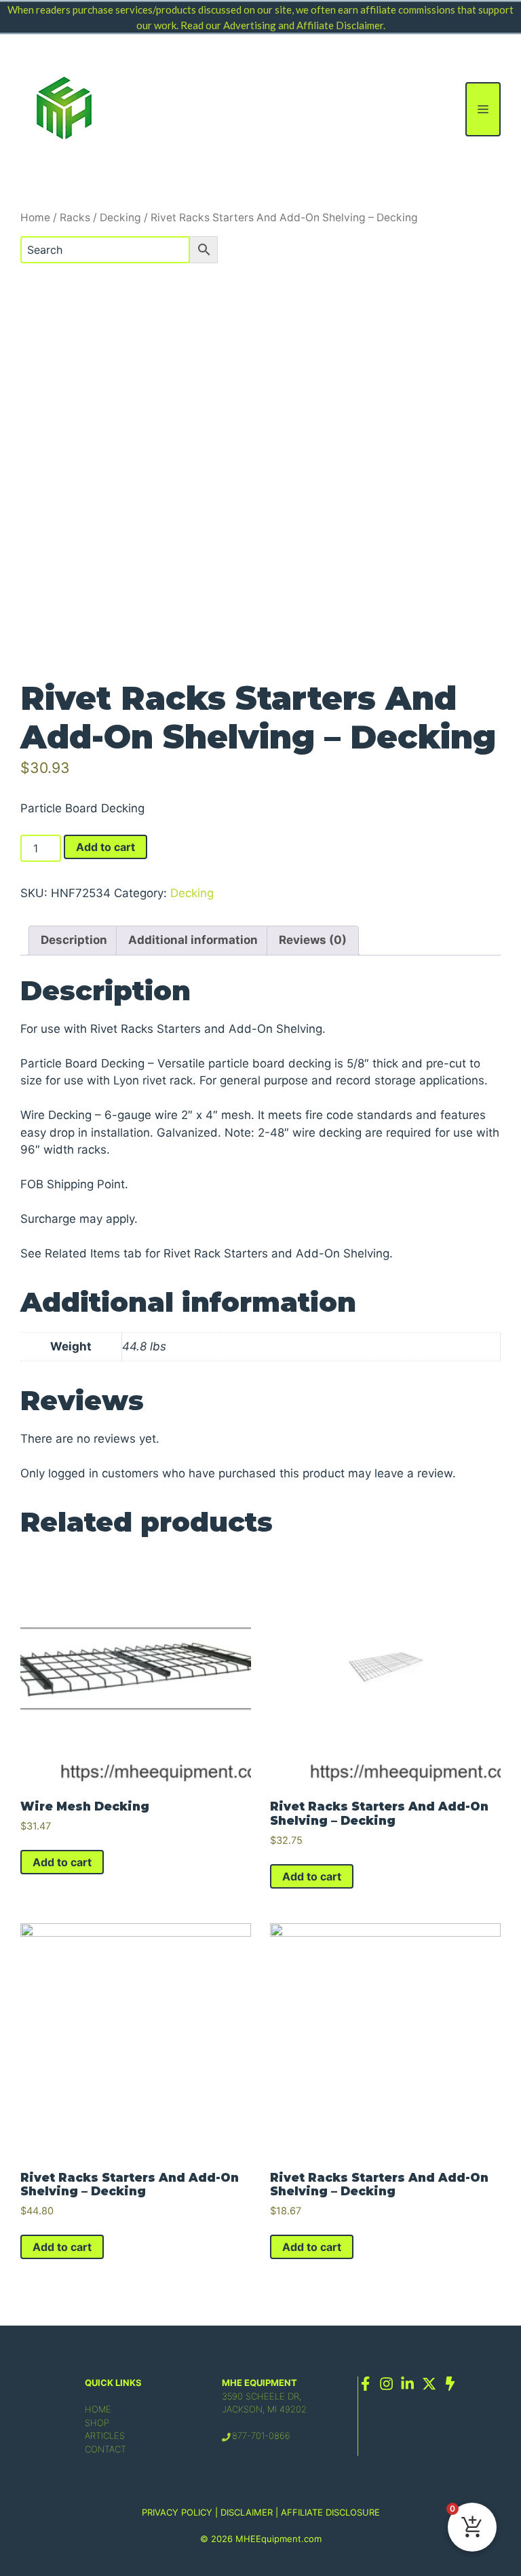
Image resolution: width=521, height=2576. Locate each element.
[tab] (74, 941)
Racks (75, 217)
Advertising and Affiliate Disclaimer (303, 25)
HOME (98, 2409)
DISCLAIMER (247, 2512)
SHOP (97, 2423)
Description (74, 940)
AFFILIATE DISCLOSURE (330, 2512)
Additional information (193, 940)
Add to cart (105, 847)
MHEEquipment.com (278, 2539)
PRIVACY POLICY (177, 2512)
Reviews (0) (313, 940)
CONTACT (105, 2449)
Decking (120, 217)
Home (35, 217)
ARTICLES (105, 2436)
